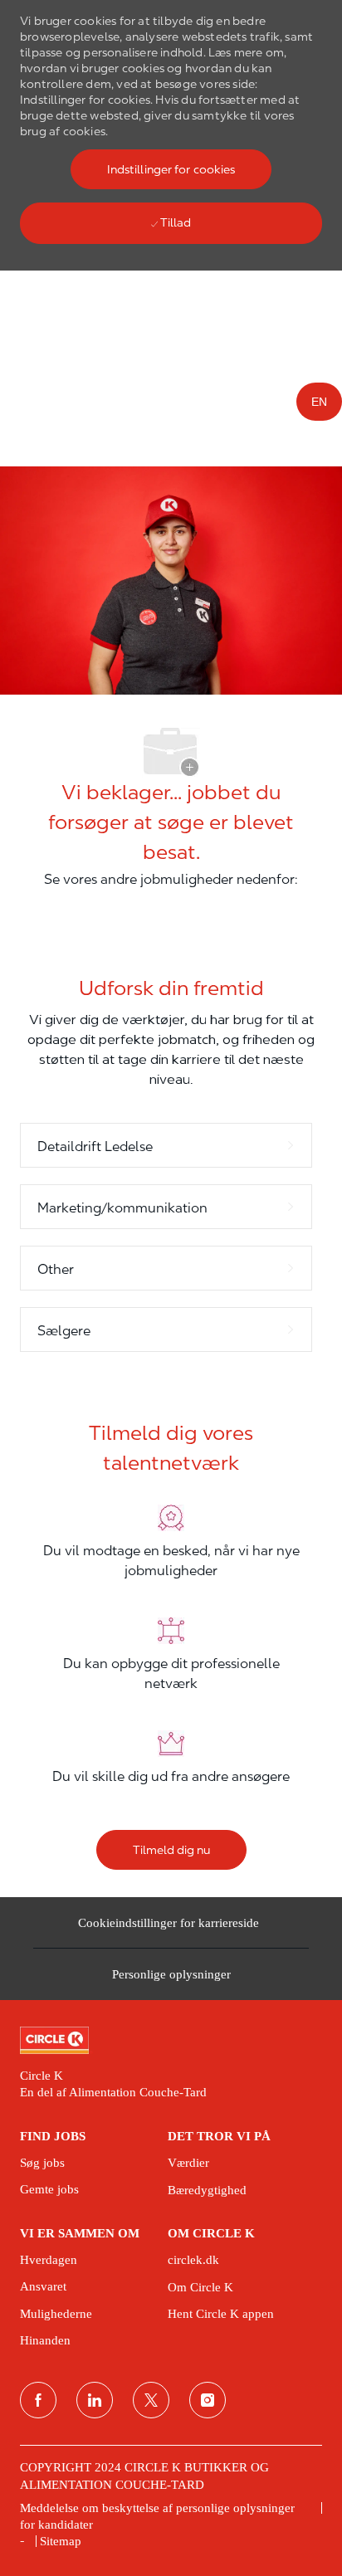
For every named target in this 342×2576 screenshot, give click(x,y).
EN (319, 402)
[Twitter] (151, 2400)
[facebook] (38, 2400)
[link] (171, 2041)
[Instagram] (208, 2400)
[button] (171, 169)
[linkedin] (95, 2400)
